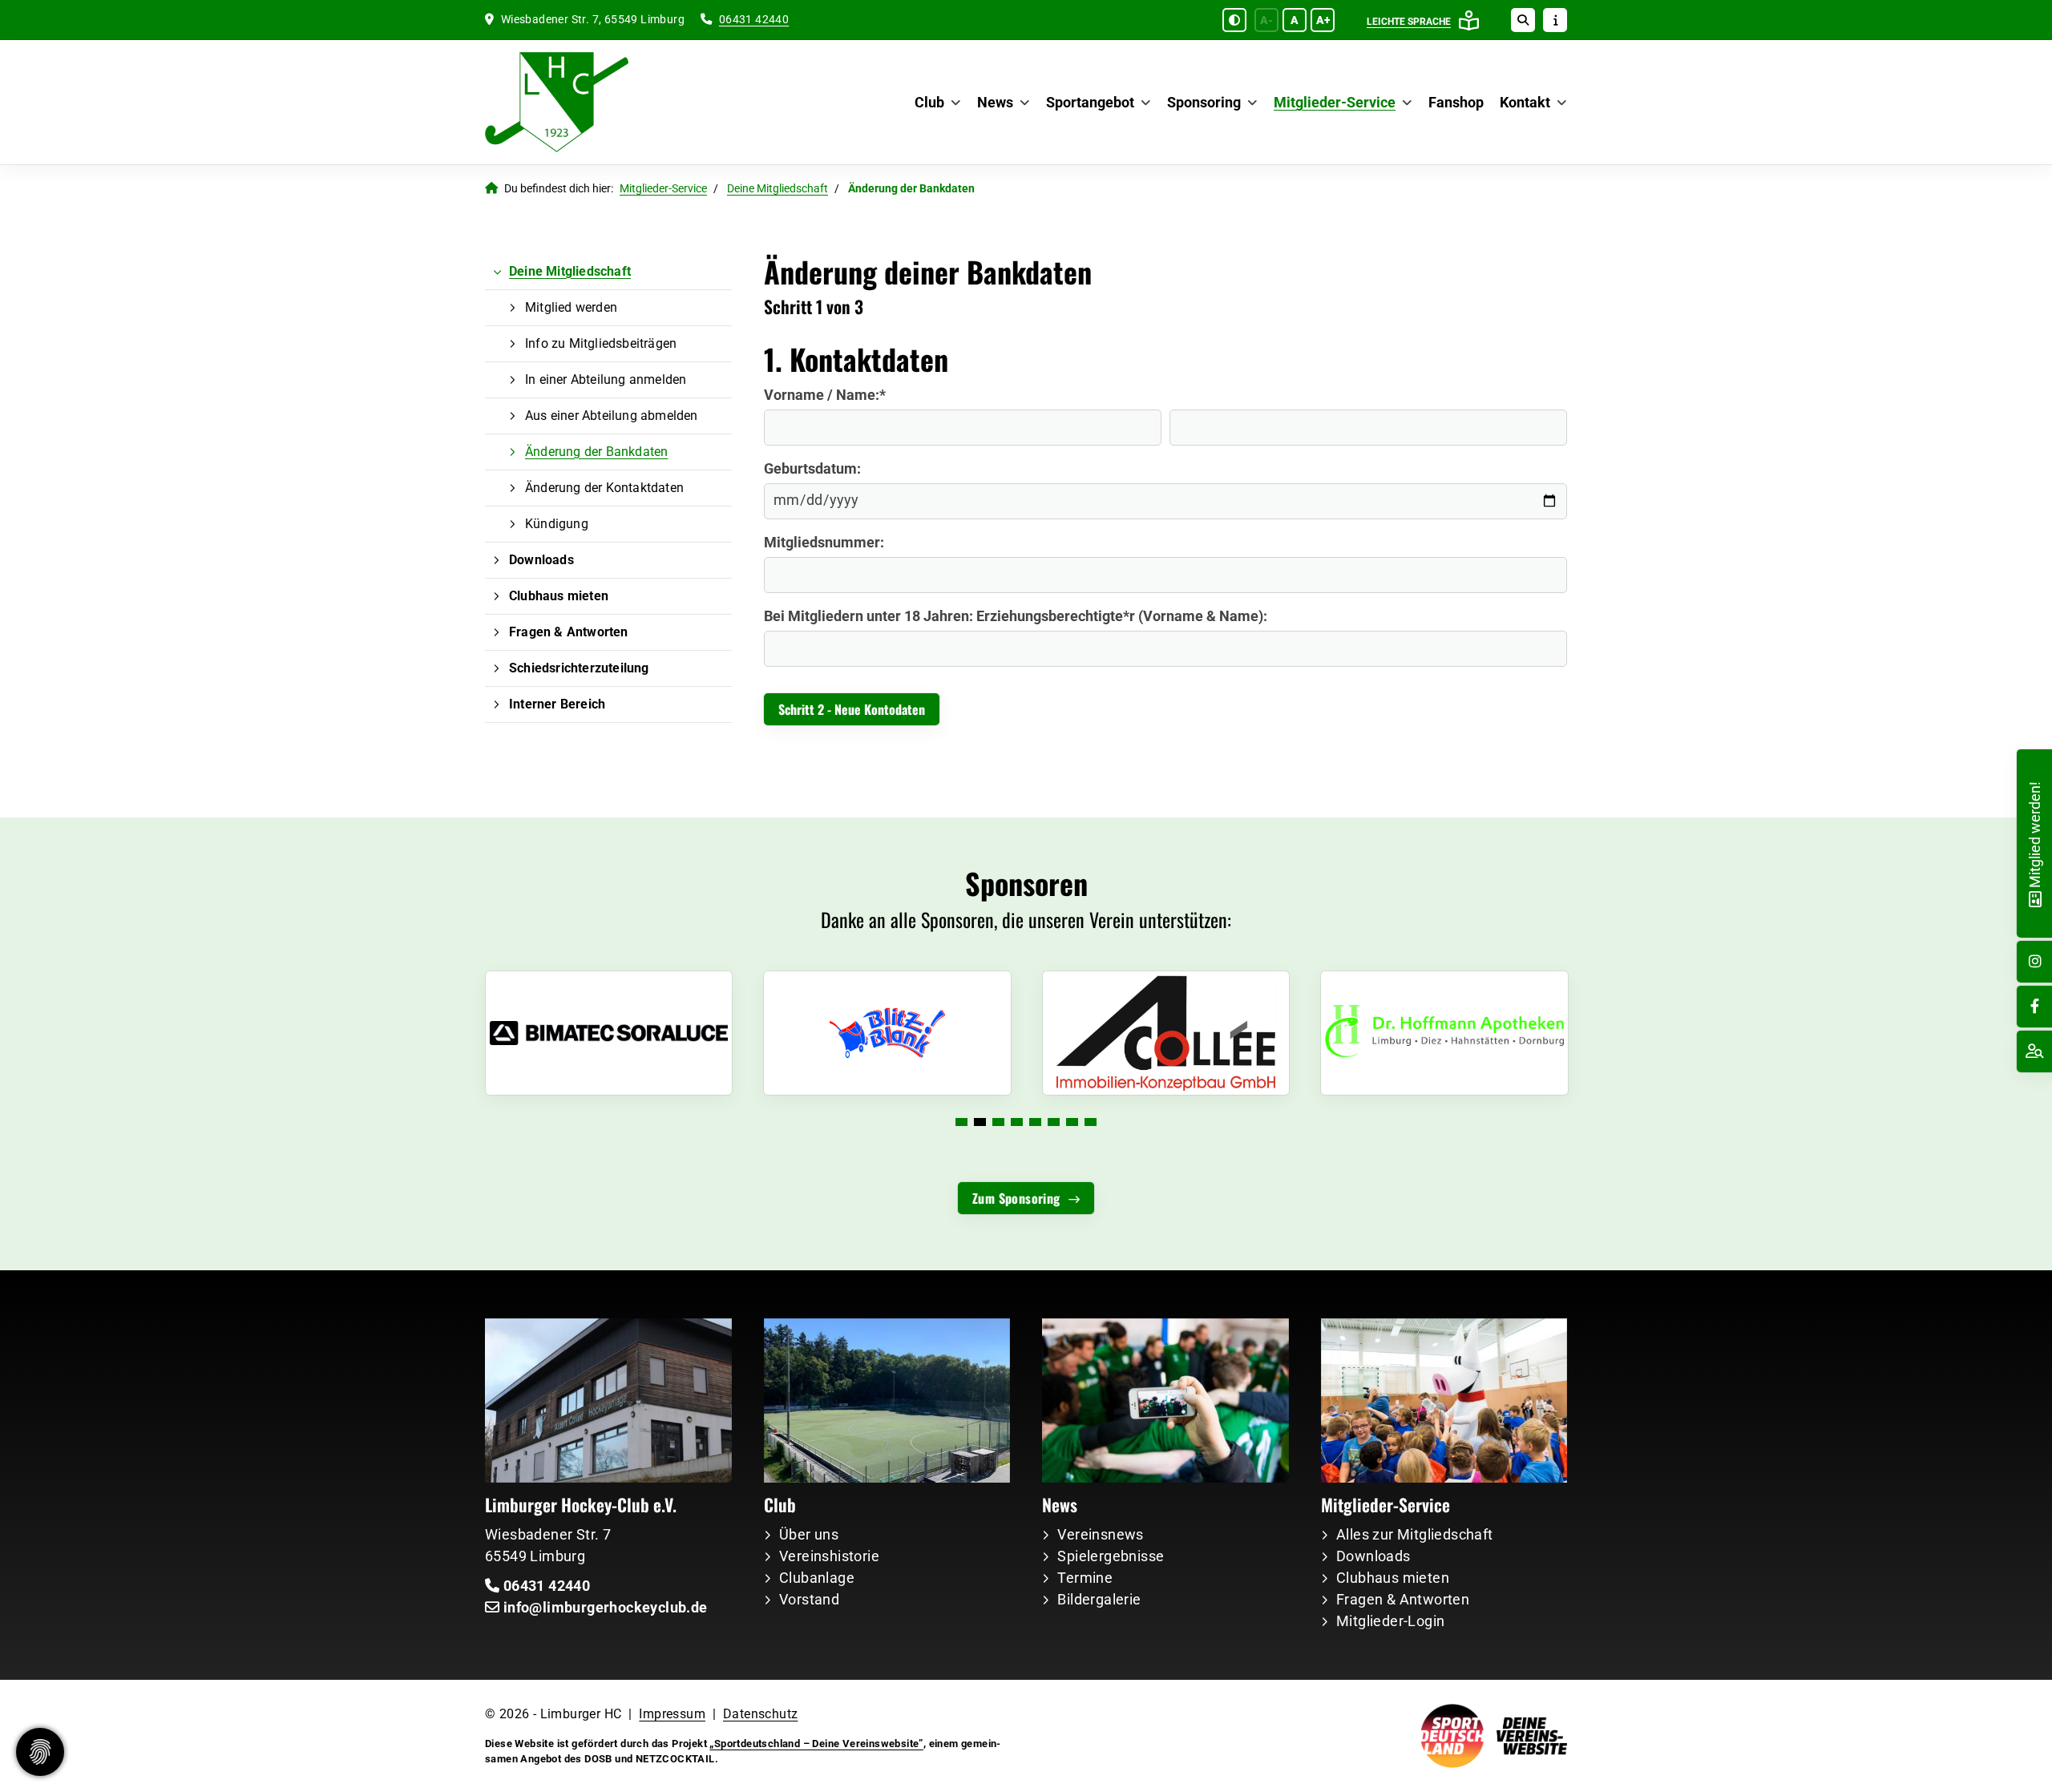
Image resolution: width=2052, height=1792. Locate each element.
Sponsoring (1204, 102)
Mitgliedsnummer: (824, 542)
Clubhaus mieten (559, 596)
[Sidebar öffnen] (1555, 20)
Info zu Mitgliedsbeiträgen (601, 343)
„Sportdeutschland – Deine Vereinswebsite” (816, 1744)
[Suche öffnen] (1523, 20)
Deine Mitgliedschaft (778, 189)
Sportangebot (1090, 102)
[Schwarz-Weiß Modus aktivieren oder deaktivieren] (1234, 20)
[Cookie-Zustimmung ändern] (40, 1752)
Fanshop (1456, 102)
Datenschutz (760, 1714)
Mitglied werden (571, 307)
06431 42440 (754, 20)
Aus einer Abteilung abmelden (612, 416)
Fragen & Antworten (569, 632)
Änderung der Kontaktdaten (604, 488)
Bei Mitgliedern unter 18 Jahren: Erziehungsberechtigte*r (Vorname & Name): (1016, 616)
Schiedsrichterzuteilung (579, 668)
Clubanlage (817, 1578)
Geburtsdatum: (812, 468)
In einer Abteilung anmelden (606, 379)
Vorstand (809, 1599)
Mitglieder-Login (1390, 1621)
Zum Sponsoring (1016, 1198)
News (995, 102)
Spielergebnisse (1111, 1556)
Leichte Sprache (1409, 22)
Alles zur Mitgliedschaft (1415, 1534)
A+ (1323, 20)
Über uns (809, 1534)
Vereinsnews (1100, 1534)
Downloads (541, 560)
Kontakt (1525, 102)
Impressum (672, 1714)
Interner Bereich (557, 704)
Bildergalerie (1099, 1599)
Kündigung (557, 524)
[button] (961, 1122)
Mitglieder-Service (1335, 102)
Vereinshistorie (829, 1556)
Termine (1085, 1578)
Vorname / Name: (825, 395)
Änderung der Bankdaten (596, 452)
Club (929, 102)
